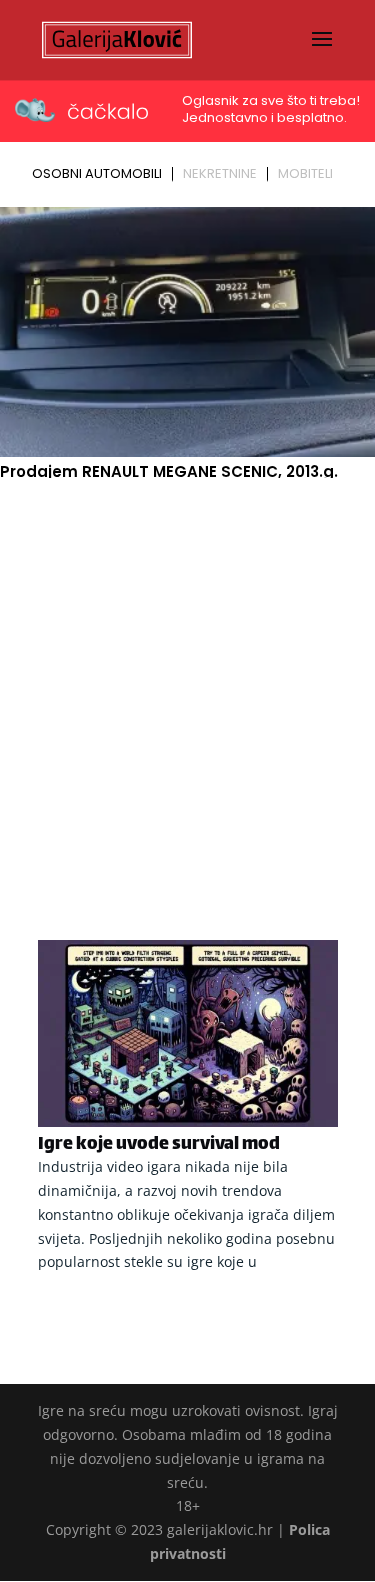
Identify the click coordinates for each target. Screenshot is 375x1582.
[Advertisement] (187, 682)
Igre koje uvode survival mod (159, 1145)
